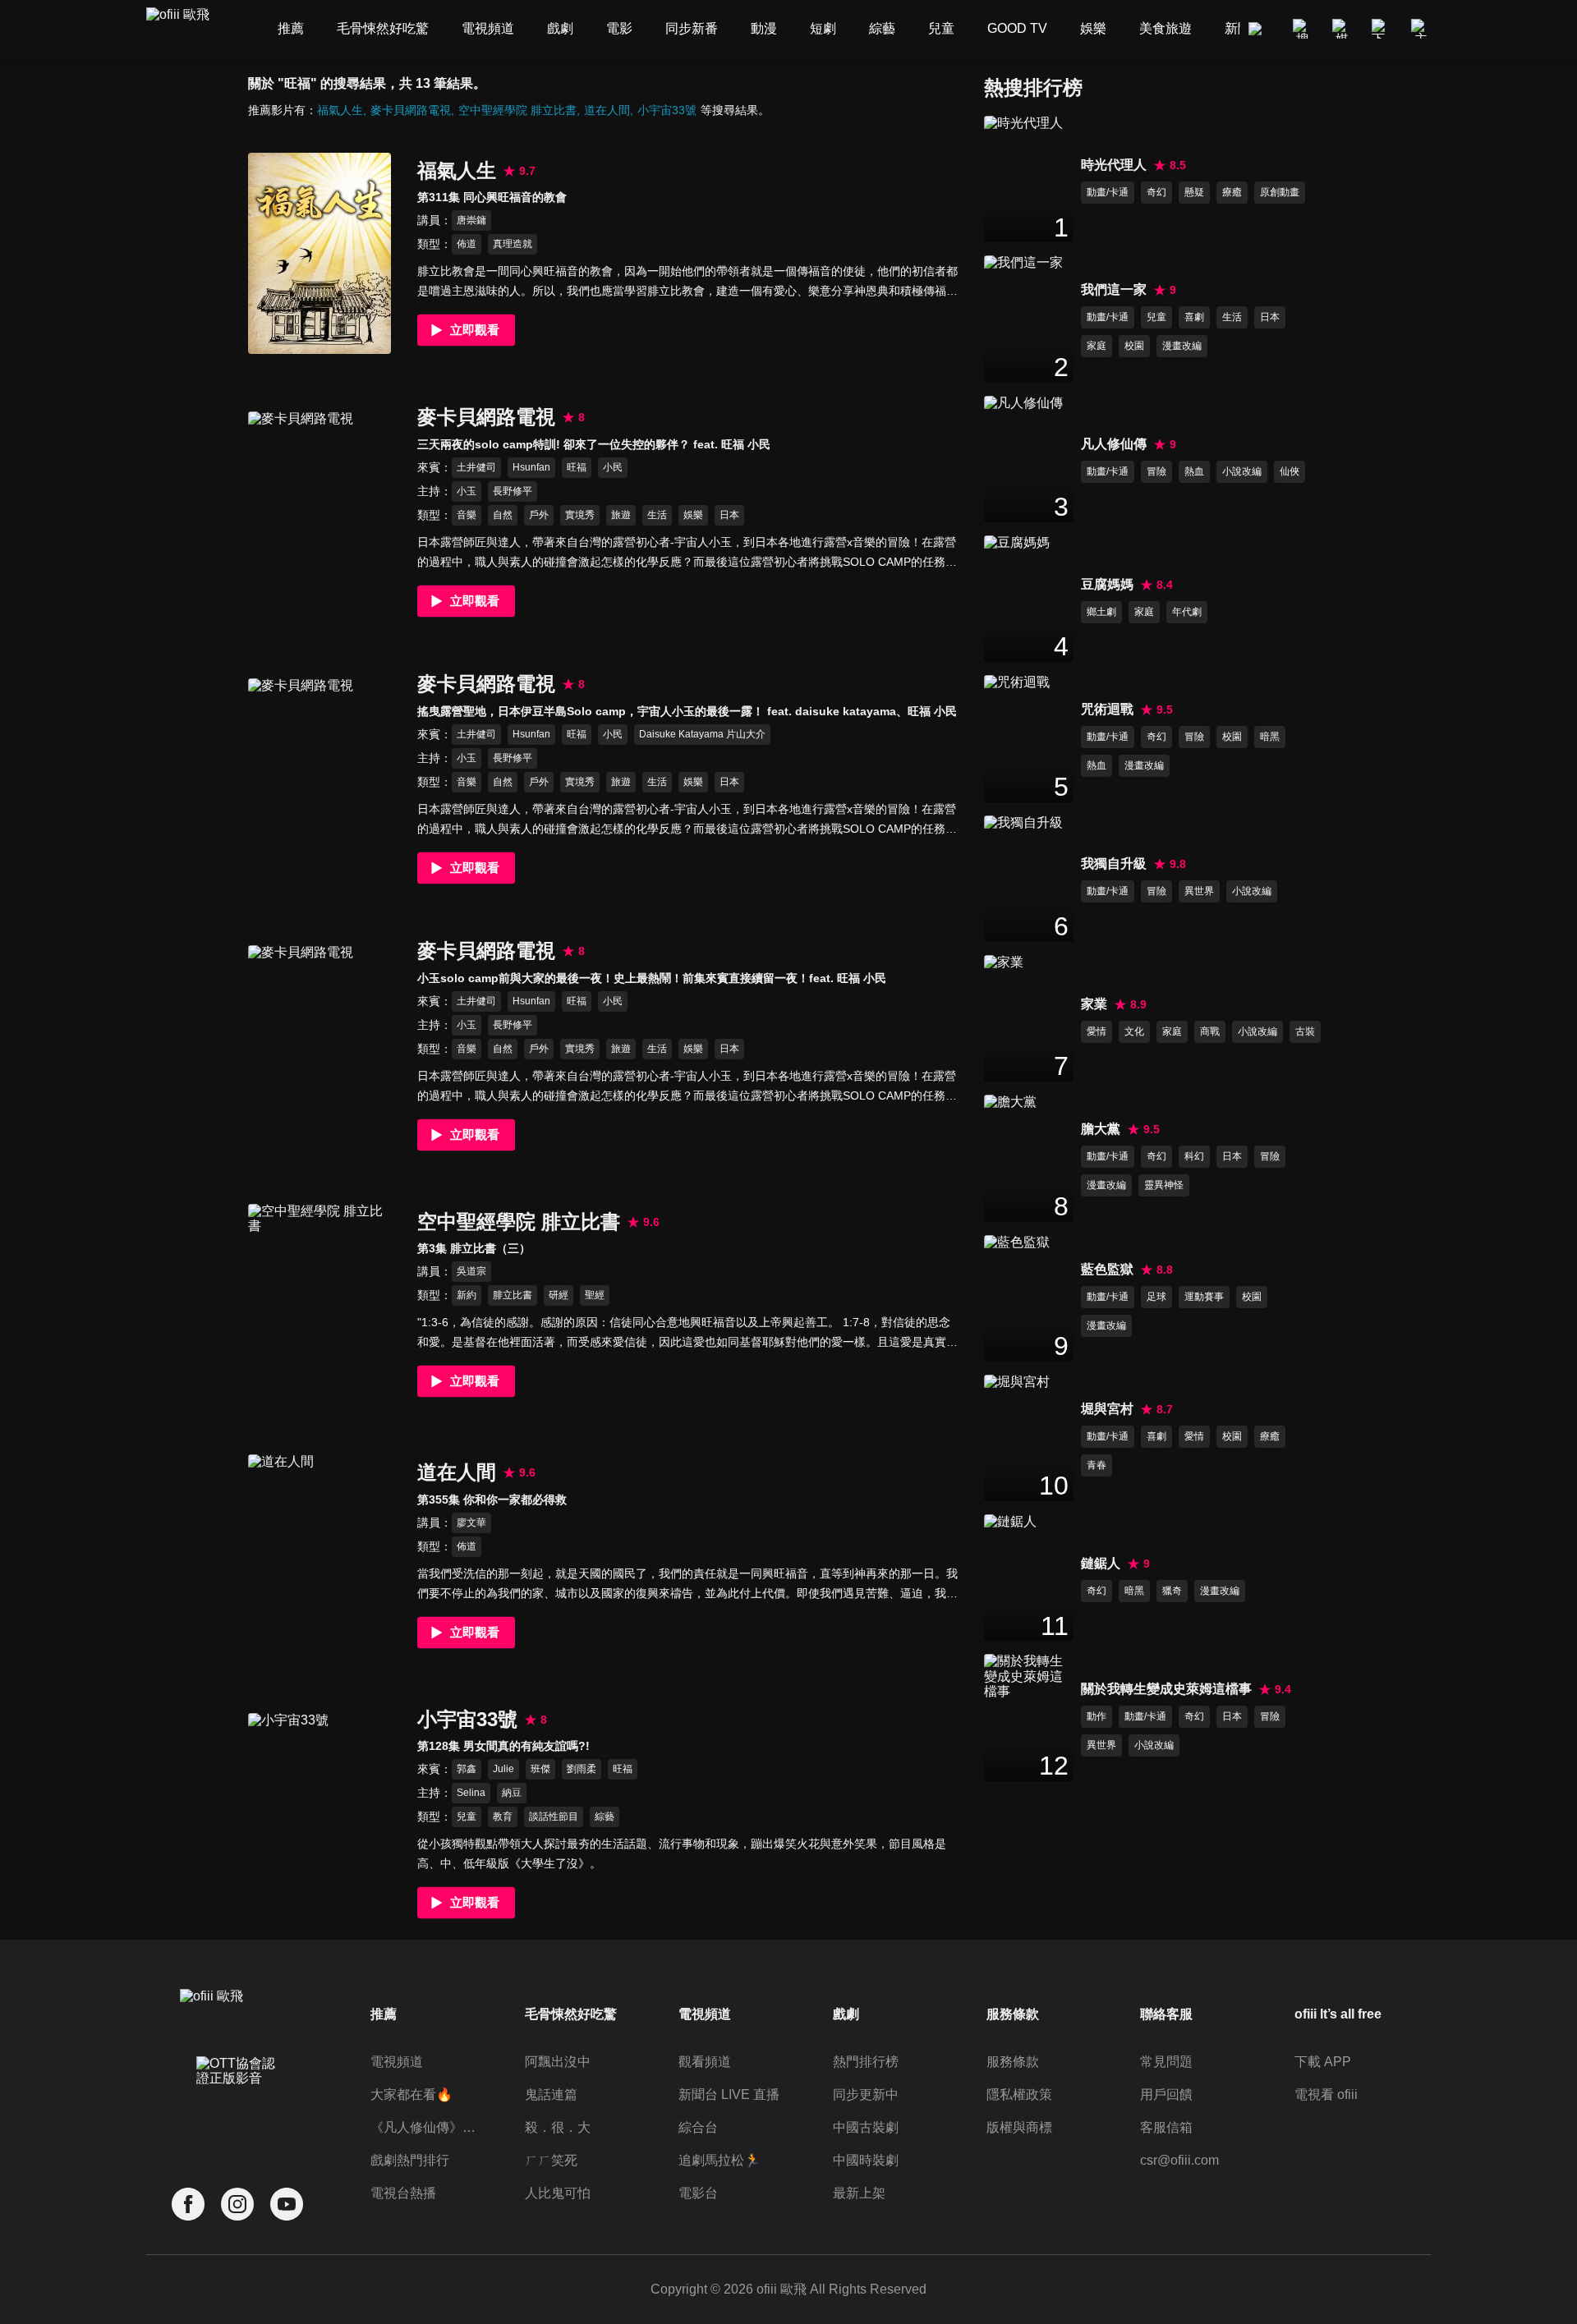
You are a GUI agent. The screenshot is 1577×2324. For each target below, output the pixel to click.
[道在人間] (320, 1555)
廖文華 (471, 1523)
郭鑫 (467, 1769)
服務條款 (1013, 2062)
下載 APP (1323, 2062)
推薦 (384, 2014)
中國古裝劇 (866, 2127)
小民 (613, 467)
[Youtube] (287, 2205)
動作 (1097, 1716)
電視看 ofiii (1326, 2094)
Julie (503, 1769)
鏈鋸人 (1101, 1563)
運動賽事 (1204, 1297)
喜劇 (1194, 317)
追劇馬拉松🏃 (720, 2160)
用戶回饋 (1166, 2094)
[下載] (1382, 29)
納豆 (512, 1793)
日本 (729, 515)
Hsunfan (531, 467)
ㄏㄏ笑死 (551, 2160)
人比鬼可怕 (558, 2193)
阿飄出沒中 (558, 2062)
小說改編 (1242, 471)
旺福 (577, 467)
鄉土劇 (1101, 612)
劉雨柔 (582, 1769)
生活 (657, 515)
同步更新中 (866, 2094)
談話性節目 (554, 1816)
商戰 (1210, 1031)
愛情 (1097, 1031)
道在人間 (607, 110)
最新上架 (859, 2193)
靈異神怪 (1164, 1185)
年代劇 (1187, 612)
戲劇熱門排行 (410, 2160)
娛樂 (693, 515)
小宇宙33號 (667, 110)
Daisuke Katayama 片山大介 (702, 734)
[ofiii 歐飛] (187, 29)
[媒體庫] (1342, 29)
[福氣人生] (320, 253)
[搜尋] (1303, 29)
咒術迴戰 (1107, 709)
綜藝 (605, 1816)
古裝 (1305, 1031)
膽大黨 (1101, 1129)
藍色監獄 (1107, 1269)
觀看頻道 (705, 2062)
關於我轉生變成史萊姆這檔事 (1166, 1689)
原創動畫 (1280, 192)
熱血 (1194, 471)
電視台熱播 (403, 2193)
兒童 (467, 1816)
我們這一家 (1114, 289)
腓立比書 (513, 1295)
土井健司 (476, 467)
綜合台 (698, 2127)
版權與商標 (1019, 2127)
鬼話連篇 (551, 2094)
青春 (1097, 1465)
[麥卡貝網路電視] (320, 512)
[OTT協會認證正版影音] (237, 2107)
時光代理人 (1114, 165)
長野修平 (513, 491)
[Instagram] (237, 2205)
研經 (559, 1295)
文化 (1134, 1031)
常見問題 (1166, 2062)
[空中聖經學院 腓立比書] (320, 1304)
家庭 (1097, 346)
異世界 (1199, 891)
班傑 (540, 1769)
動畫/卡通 (1108, 192)
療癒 (1232, 192)
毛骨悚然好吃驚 (571, 2014)
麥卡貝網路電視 (411, 110)
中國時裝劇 (866, 2160)
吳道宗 (471, 1271)
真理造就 (513, 244)
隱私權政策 (1019, 2094)
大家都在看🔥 (411, 2094)
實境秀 (580, 515)
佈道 (467, 244)
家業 (1094, 1004)
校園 (1134, 346)
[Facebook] (188, 2205)
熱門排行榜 (866, 2062)
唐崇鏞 (471, 220)
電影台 (698, 2193)
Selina (471, 1793)
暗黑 (1270, 737)
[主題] (1421, 29)
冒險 (1156, 471)
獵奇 (1172, 1591)
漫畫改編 (1182, 346)
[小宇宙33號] (320, 1814)
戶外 (539, 515)
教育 (503, 1816)
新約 (467, 1295)
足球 (1156, 1297)
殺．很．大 (558, 2127)
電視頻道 (397, 2062)
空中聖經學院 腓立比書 (517, 110)
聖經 (595, 1295)
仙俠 (1290, 471)
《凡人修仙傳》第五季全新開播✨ (426, 2127)
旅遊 (621, 515)
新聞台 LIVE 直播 (729, 2094)
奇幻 (1156, 192)
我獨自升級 (1114, 863)
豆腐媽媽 (1107, 584)
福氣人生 (340, 110)
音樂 (467, 515)
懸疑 (1194, 192)
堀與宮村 (1107, 1409)
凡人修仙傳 (1114, 444)
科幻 (1194, 1156)
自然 (503, 515)
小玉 (467, 491)
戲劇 (846, 2014)
